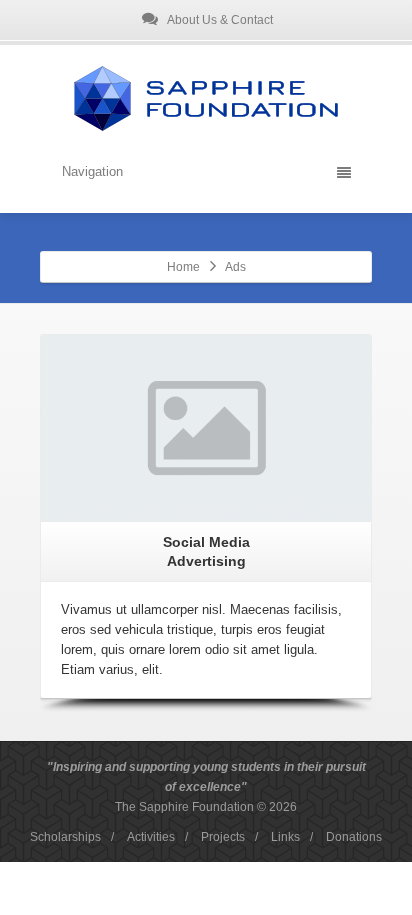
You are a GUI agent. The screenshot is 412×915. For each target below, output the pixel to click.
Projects (223, 837)
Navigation (92, 171)
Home (183, 267)
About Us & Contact (219, 20)
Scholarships (65, 837)
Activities (151, 837)
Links (285, 837)
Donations (354, 837)
